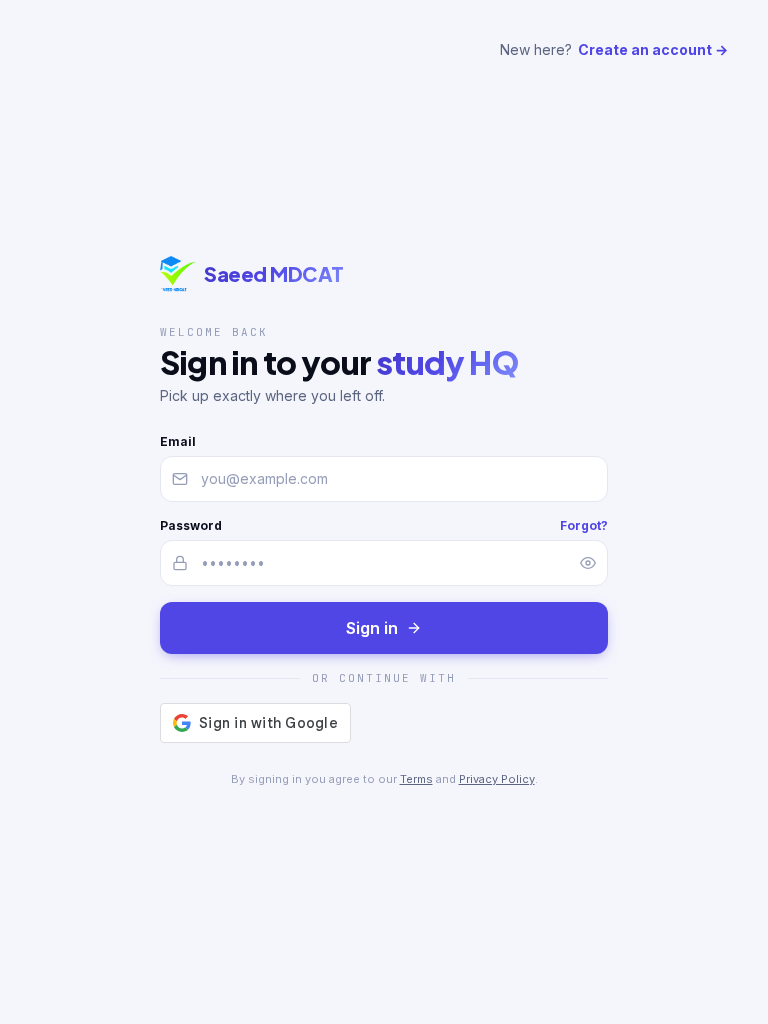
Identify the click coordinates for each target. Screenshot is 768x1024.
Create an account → (653, 49)
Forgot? (584, 525)
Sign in (372, 628)
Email (178, 441)
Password (191, 525)
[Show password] (588, 563)
